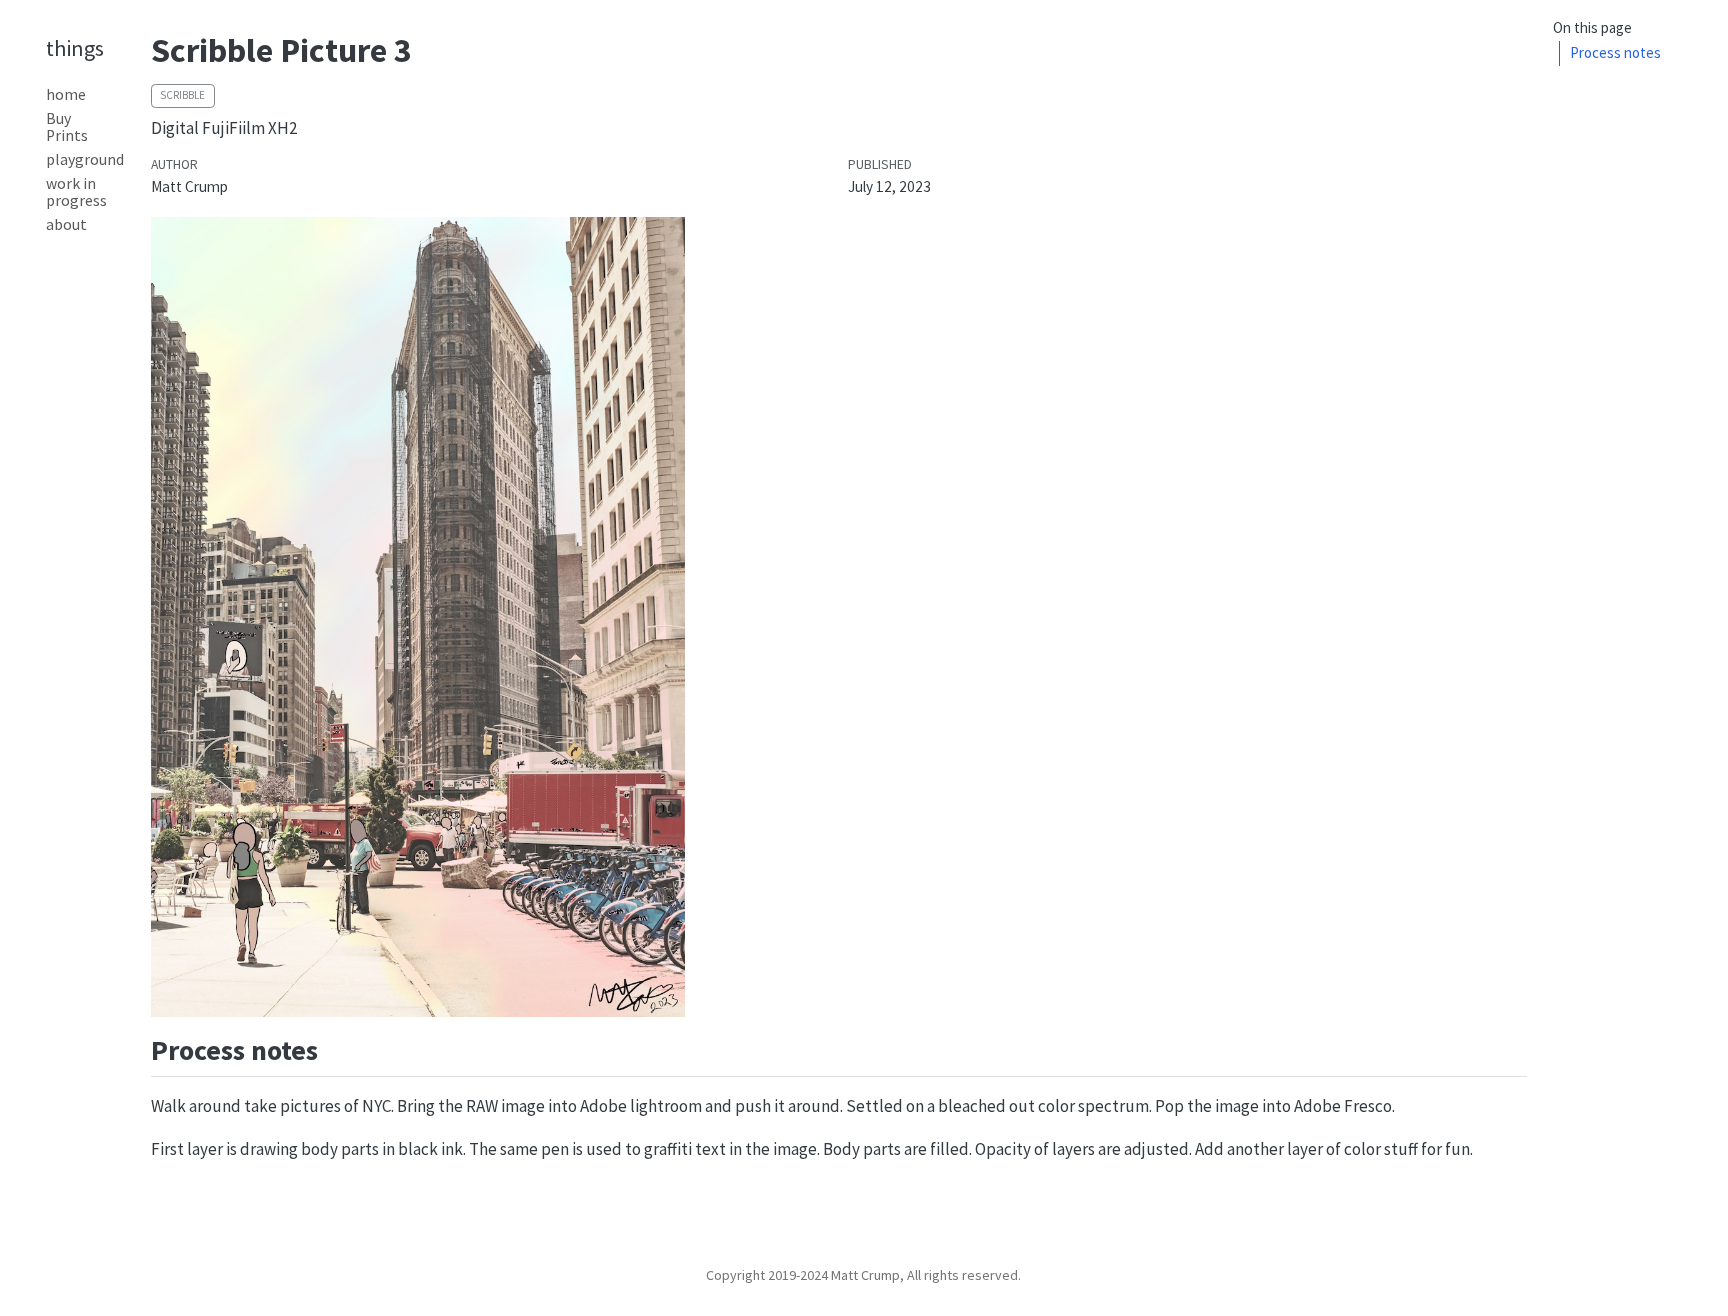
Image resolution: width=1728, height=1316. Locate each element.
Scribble (182, 95)
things (75, 48)
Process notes (1615, 52)
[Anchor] (337, 1048)
